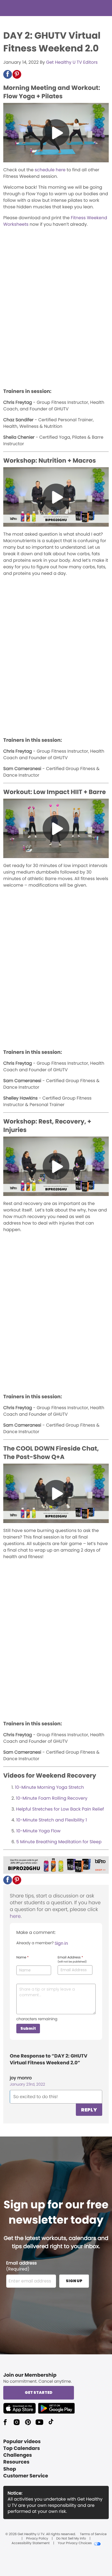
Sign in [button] (61, 1943)
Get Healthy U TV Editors (72, 62)
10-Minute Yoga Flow (38, 1831)
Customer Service (26, 2476)
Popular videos (22, 2442)
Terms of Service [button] (93, 2534)
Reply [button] (89, 2110)
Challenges (18, 2455)
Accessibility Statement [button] (30, 2543)
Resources (16, 2462)
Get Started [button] (39, 2392)
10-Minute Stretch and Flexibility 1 (52, 1820)
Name (22, 1958)
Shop (10, 2469)
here (15, 1916)
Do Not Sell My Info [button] (71, 2539)
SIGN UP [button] (74, 2281)
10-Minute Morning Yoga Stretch (49, 1787)
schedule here (50, 170)
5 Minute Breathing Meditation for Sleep (59, 1842)
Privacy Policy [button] (37, 2539)
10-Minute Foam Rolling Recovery (52, 1798)
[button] (8, 74)
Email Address (72, 1960)
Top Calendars (22, 2448)
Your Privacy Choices (75, 2543)
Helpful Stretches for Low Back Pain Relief (60, 1809)
